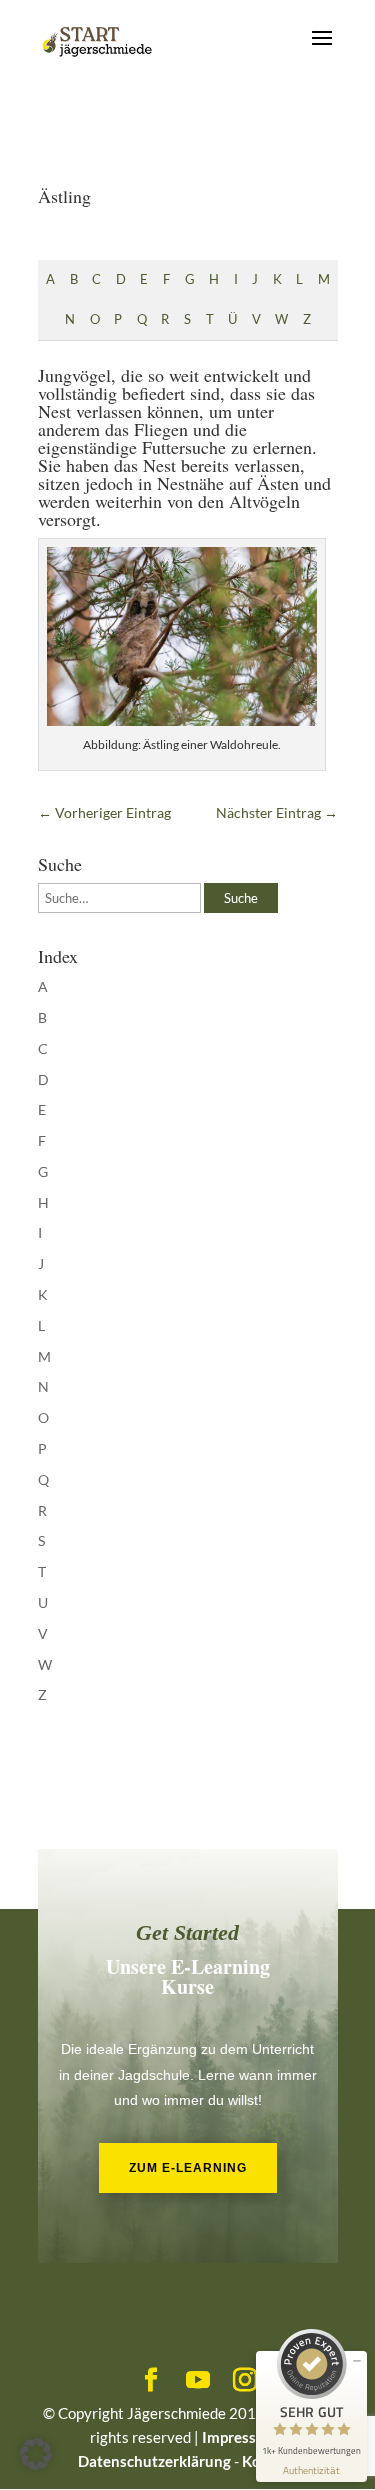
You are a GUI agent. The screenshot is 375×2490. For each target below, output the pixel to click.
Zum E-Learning (188, 2168)
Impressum (240, 2437)
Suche (241, 898)
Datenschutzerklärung (154, 2461)
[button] (36, 2454)
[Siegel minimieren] (357, 2361)
